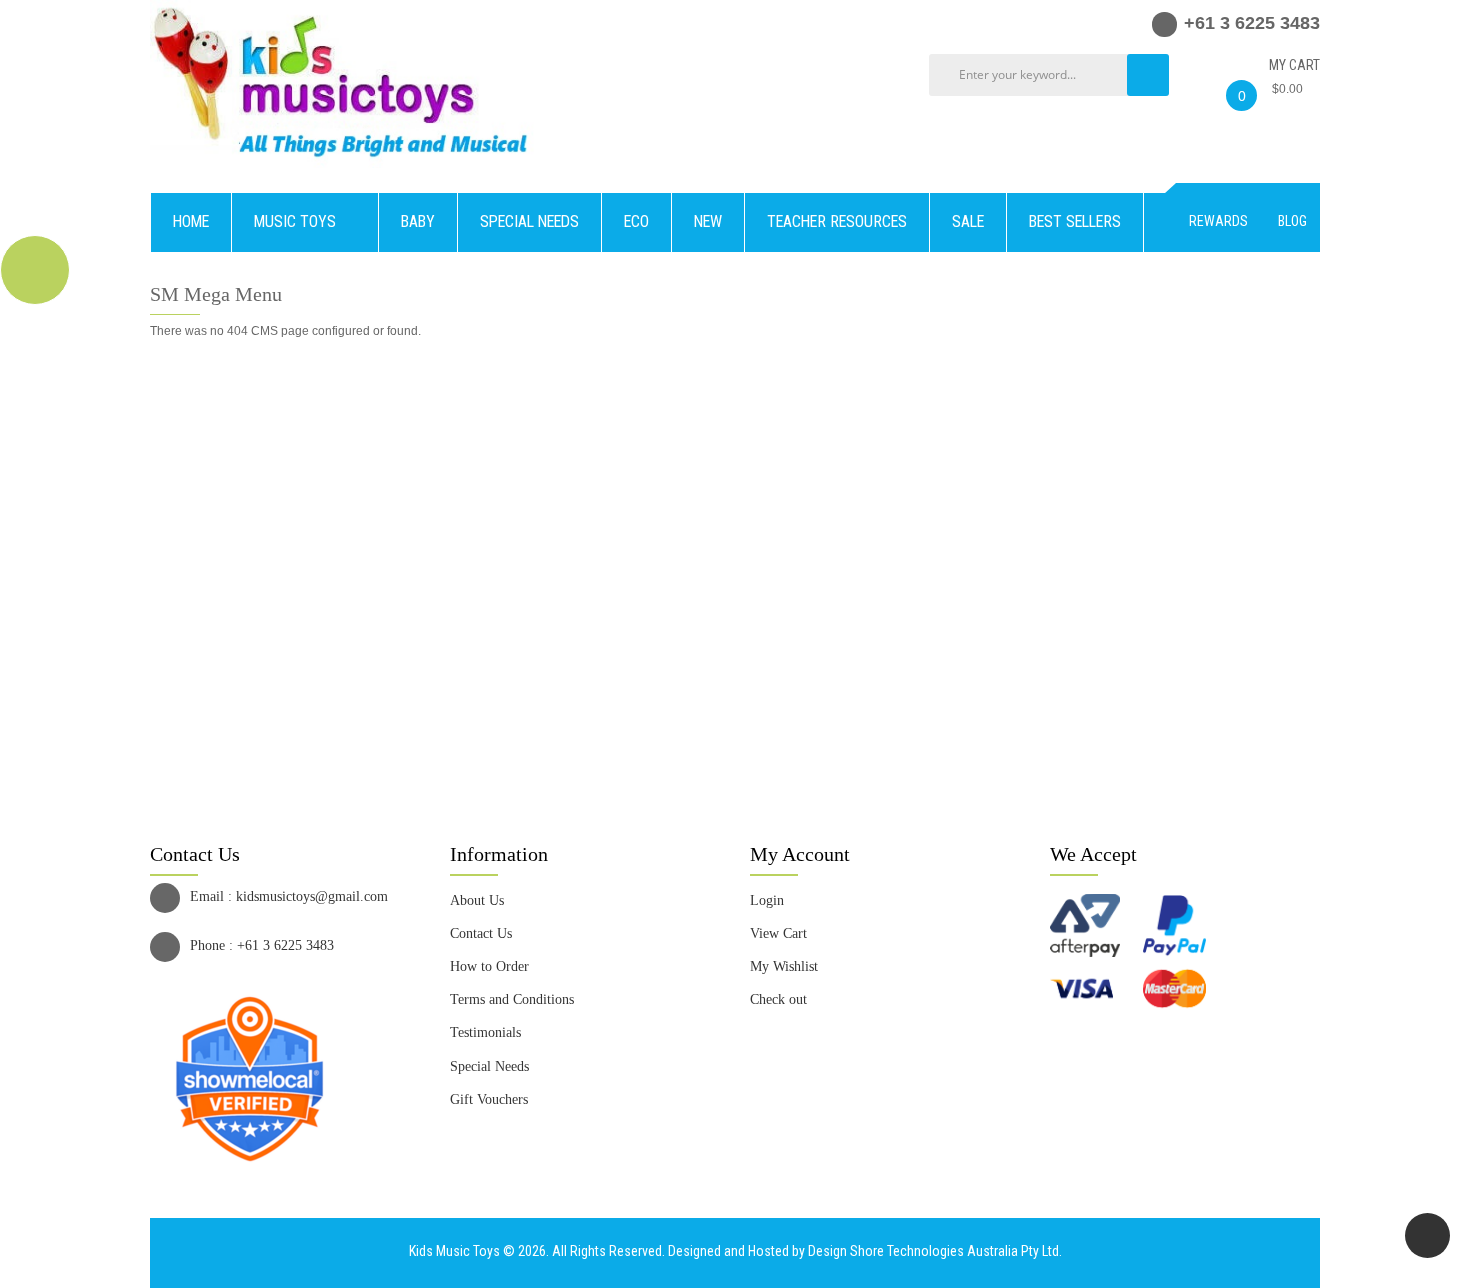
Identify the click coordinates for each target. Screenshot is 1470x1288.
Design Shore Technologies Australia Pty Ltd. (935, 1251)
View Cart (778, 933)
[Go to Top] (1427, 1235)
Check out (778, 999)
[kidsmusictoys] (342, 9)
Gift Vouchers (489, 1099)
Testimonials (485, 1032)
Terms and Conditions (512, 999)
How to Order (489, 966)
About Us (477, 900)
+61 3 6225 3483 (285, 945)
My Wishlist (784, 966)
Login (767, 900)
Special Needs (489, 1066)
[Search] (1148, 75)
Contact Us (481, 933)
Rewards (1218, 221)
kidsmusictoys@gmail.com (312, 896)
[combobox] (1054, 75)
